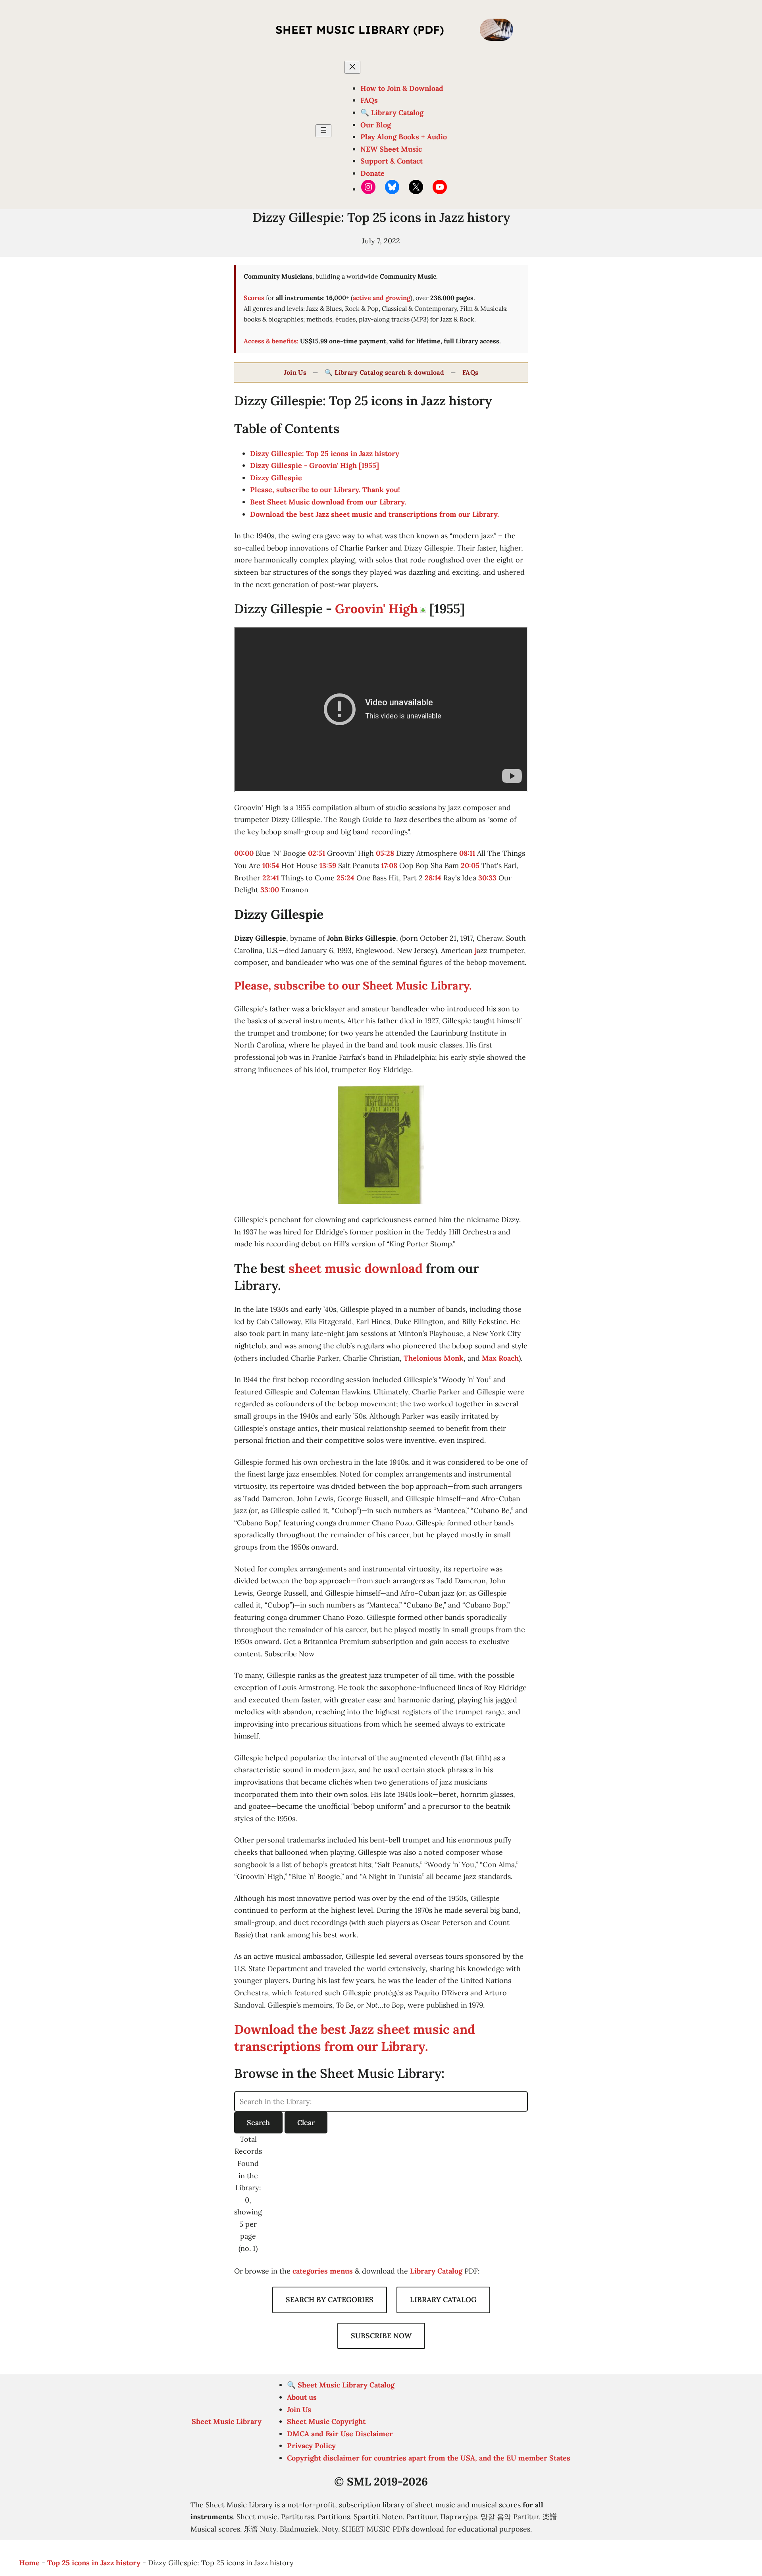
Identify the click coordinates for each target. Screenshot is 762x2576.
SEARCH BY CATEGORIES (330, 2300)
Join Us (295, 372)
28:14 (433, 878)
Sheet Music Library (227, 2421)
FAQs (470, 372)
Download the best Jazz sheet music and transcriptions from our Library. (374, 514)
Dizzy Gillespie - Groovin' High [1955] (315, 465)
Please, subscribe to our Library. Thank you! (325, 490)
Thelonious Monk (434, 1358)
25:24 (345, 878)
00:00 (244, 853)
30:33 (487, 878)
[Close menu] (352, 67)
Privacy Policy (311, 2446)
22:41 (271, 878)
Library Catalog (436, 2271)
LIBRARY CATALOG (443, 2300)
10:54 (271, 865)
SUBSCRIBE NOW (381, 2336)
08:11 (467, 853)
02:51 (317, 853)
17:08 (389, 865)
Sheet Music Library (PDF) (360, 30)
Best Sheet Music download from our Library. (328, 502)
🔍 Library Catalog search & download (384, 372)
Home (29, 2563)
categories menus (323, 2271)
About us (302, 2397)
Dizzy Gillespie (276, 478)
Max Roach (500, 1358)
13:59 (328, 865)
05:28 (385, 853)
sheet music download (356, 1268)
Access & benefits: (271, 341)
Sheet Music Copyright (326, 2421)
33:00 (270, 890)
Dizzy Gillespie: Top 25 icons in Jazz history (325, 453)
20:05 (470, 865)
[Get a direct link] (423, 610)
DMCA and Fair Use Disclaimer (340, 2434)
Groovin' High (376, 609)
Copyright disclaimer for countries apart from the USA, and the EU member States (429, 2458)
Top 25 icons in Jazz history (94, 2563)
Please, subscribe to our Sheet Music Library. (353, 986)
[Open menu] (323, 131)
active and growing (382, 298)
